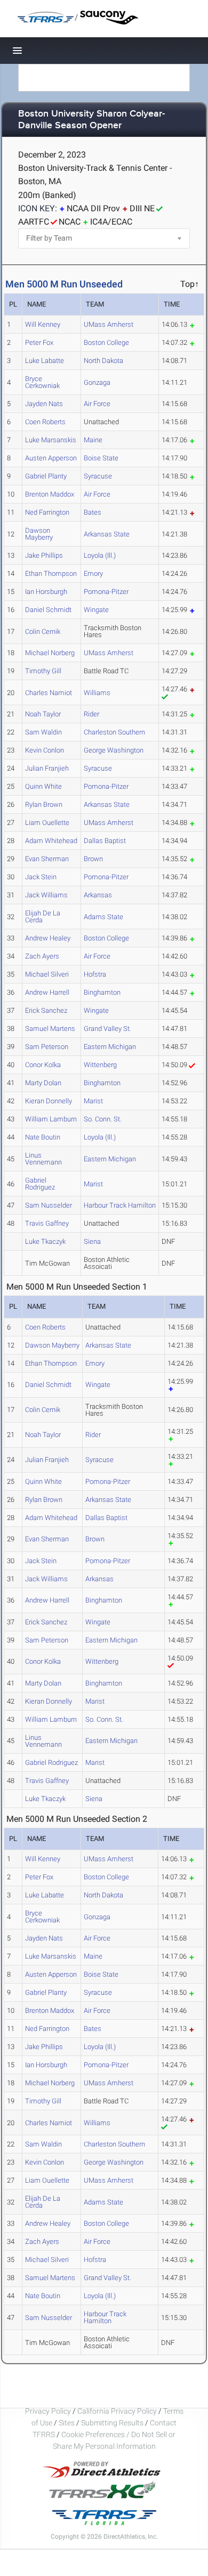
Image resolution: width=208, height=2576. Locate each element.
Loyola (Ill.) (100, 555)
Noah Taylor (43, 714)
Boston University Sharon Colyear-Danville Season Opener (91, 120)
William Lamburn (51, 1119)
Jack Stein (41, 877)
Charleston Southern (114, 732)
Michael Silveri (47, 974)
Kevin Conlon (45, 750)
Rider (91, 714)
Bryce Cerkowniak (42, 382)
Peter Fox (39, 342)
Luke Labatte (45, 361)
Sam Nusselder (49, 1205)
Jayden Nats (44, 404)
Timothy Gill (43, 671)
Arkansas (98, 895)
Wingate (96, 610)
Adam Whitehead (51, 841)
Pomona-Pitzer (106, 592)
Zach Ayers (42, 956)
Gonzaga (97, 382)
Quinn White (43, 786)
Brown (93, 859)
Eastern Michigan (110, 1047)
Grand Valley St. (107, 1029)
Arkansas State (107, 534)
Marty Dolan (43, 1083)
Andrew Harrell (47, 992)
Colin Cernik (43, 631)
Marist (93, 1101)
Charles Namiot (49, 693)
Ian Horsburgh (46, 592)
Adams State (103, 917)
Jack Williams (46, 895)
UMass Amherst (109, 324)
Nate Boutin (43, 1137)
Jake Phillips (44, 555)
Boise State (101, 458)
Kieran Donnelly (49, 1101)
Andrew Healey (48, 938)
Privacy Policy (48, 2411)
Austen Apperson (51, 458)
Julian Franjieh (47, 768)
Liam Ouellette (47, 823)
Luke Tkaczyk (45, 1241)
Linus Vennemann (43, 1159)
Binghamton (102, 992)
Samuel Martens (50, 1029)
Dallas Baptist (105, 841)
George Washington (114, 750)
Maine (93, 440)
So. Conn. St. (103, 1119)
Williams (97, 693)
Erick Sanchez (46, 1010)
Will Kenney (43, 324)
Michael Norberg (50, 653)
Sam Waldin (43, 732)
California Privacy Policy (117, 2411)
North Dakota (103, 361)
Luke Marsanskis (51, 440)
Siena (92, 1241)
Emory (93, 573)
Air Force (97, 404)
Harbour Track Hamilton (120, 1205)
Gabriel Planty (46, 476)
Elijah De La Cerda (43, 917)
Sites (67, 2423)
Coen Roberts (45, 422)
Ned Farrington (47, 512)
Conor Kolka (43, 1065)
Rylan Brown (44, 804)
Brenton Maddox (50, 494)
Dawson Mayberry (39, 534)
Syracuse (98, 476)
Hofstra (95, 974)
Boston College (106, 342)
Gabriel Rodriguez (40, 1184)
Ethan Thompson (51, 573)
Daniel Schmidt (48, 610)
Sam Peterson (47, 1047)
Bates (93, 512)
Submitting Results (112, 2423)
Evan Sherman (47, 859)
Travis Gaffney (47, 1223)
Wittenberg (100, 1065)
